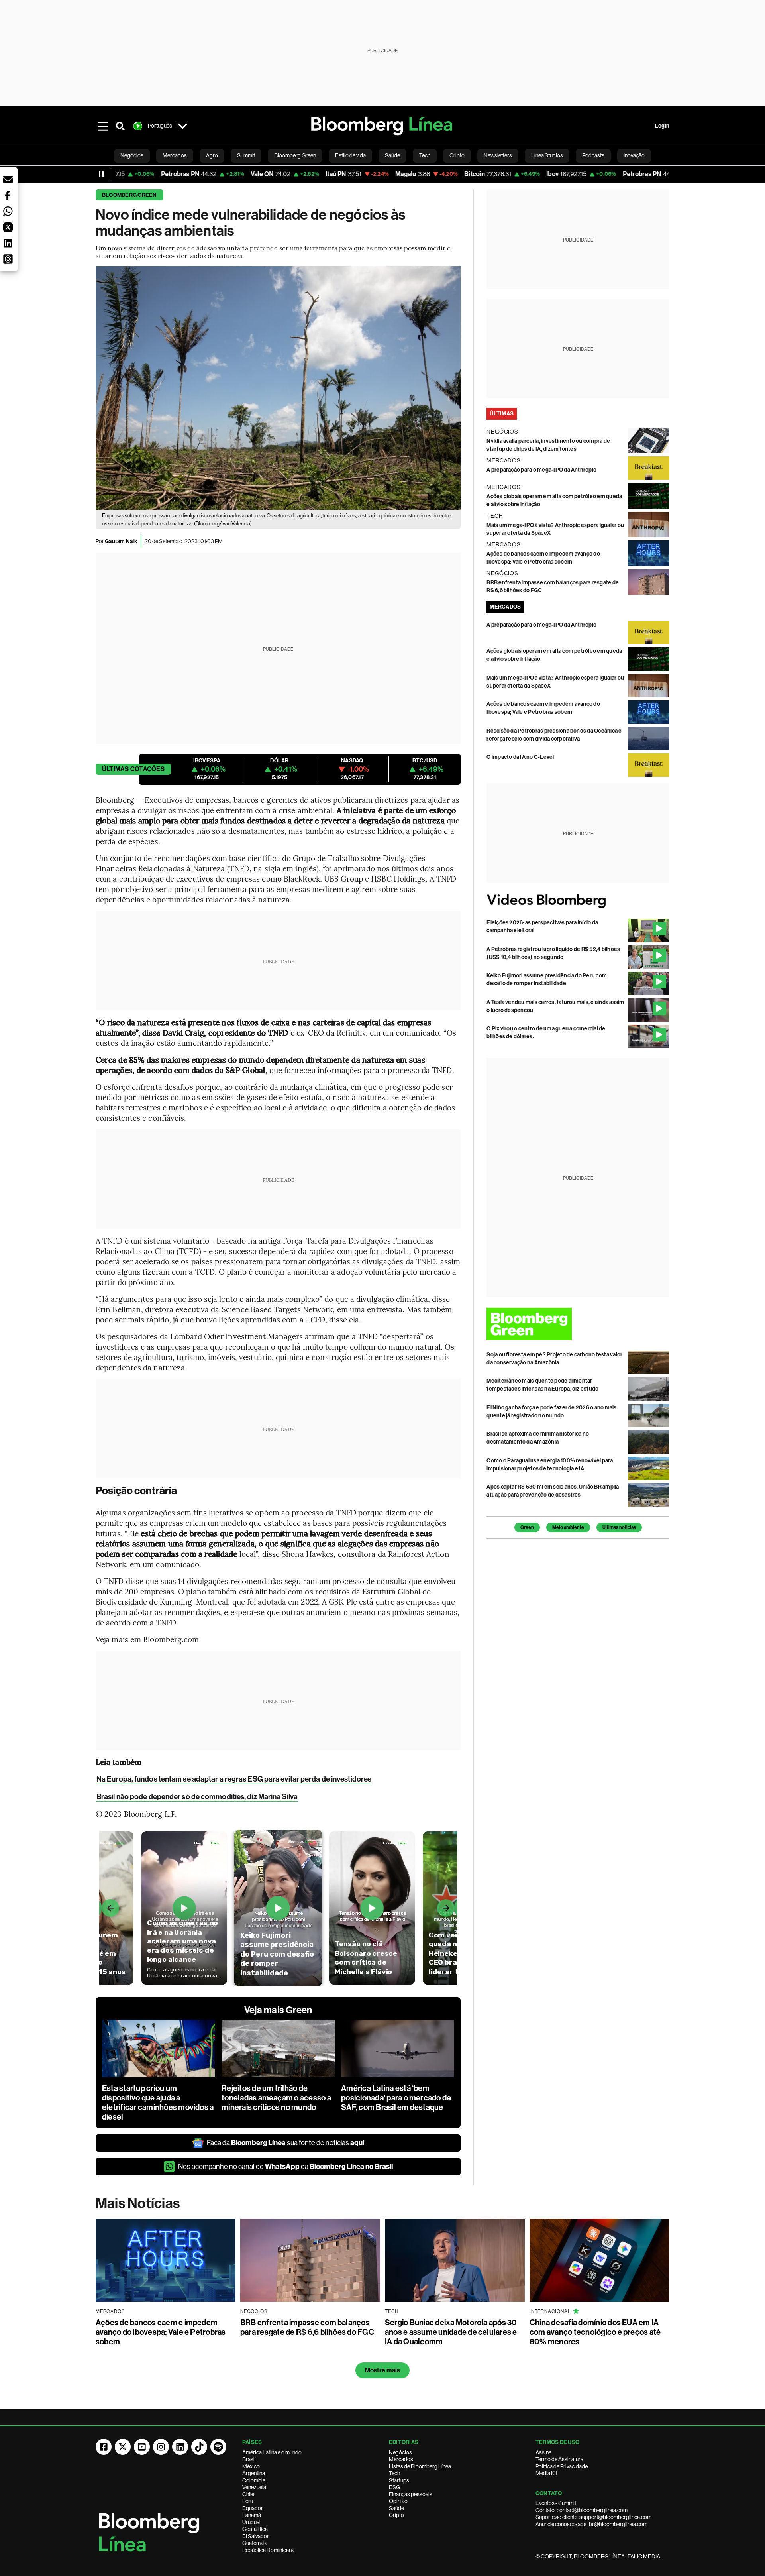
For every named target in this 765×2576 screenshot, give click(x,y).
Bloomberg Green (129, 195)
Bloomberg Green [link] (295, 155)
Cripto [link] (457, 155)
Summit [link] (246, 155)
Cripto (396, 2515)
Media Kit (546, 2473)
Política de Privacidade (562, 2466)
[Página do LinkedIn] (180, 2447)
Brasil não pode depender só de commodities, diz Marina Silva (197, 1797)
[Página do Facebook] (104, 2447)
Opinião (398, 2501)
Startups (399, 2480)
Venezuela (254, 2487)
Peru (248, 2501)
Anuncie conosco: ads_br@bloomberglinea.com (591, 2524)
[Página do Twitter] (123, 2447)
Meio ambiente (568, 1527)
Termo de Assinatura (559, 2459)
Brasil (249, 2459)
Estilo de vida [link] (350, 155)
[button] (8, 179)
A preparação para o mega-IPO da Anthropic (541, 470)
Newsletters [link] (498, 155)
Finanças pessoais (411, 2494)
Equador (253, 2508)
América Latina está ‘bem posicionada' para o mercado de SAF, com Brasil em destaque (396, 2098)
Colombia (254, 2480)
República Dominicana (268, 2550)
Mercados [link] (175, 155)
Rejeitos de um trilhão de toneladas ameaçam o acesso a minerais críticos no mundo (276, 2098)
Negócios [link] (132, 155)
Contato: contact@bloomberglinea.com (582, 2510)
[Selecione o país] (182, 126)
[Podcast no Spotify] (218, 2447)
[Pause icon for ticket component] (101, 174)
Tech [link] (425, 155)
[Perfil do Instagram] (161, 2447)
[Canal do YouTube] (142, 2447)
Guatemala (255, 2543)
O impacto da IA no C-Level (520, 757)
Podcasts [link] (593, 155)
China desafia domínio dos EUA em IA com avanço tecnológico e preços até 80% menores (595, 2332)
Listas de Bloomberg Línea (420, 2466)
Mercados (401, 2459)
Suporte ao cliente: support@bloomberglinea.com (593, 2517)
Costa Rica (255, 2529)
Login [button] (662, 126)
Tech (394, 2473)
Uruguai (251, 2522)
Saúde (396, 2508)
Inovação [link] (634, 155)
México (251, 2466)
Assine (543, 2452)
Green (527, 1527)
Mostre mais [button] (383, 2370)
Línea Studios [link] (547, 155)
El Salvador (256, 2536)
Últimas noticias (619, 1527)
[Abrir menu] (103, 126)
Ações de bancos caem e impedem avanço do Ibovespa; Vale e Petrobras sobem (161, 2332)
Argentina (254, 2473)
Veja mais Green (278, 2010)
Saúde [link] (392, 155)
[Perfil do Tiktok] (199, 2447)
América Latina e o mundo (272, 2452)
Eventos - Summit (556, 2503)
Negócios (400, 2452)
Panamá (252, 2515)
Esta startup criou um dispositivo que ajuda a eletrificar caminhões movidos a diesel (158, 2102)
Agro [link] (212, 155)
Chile (248, 2494)
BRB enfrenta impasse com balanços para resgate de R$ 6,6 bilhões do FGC (307, 2327)
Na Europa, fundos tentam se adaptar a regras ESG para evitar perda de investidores (234, 1779)
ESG (394, 2487)
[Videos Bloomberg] (578, 901)
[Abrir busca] (120, 126)
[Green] (578, 1324)
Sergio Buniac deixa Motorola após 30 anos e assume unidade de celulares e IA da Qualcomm (451, 2332)
